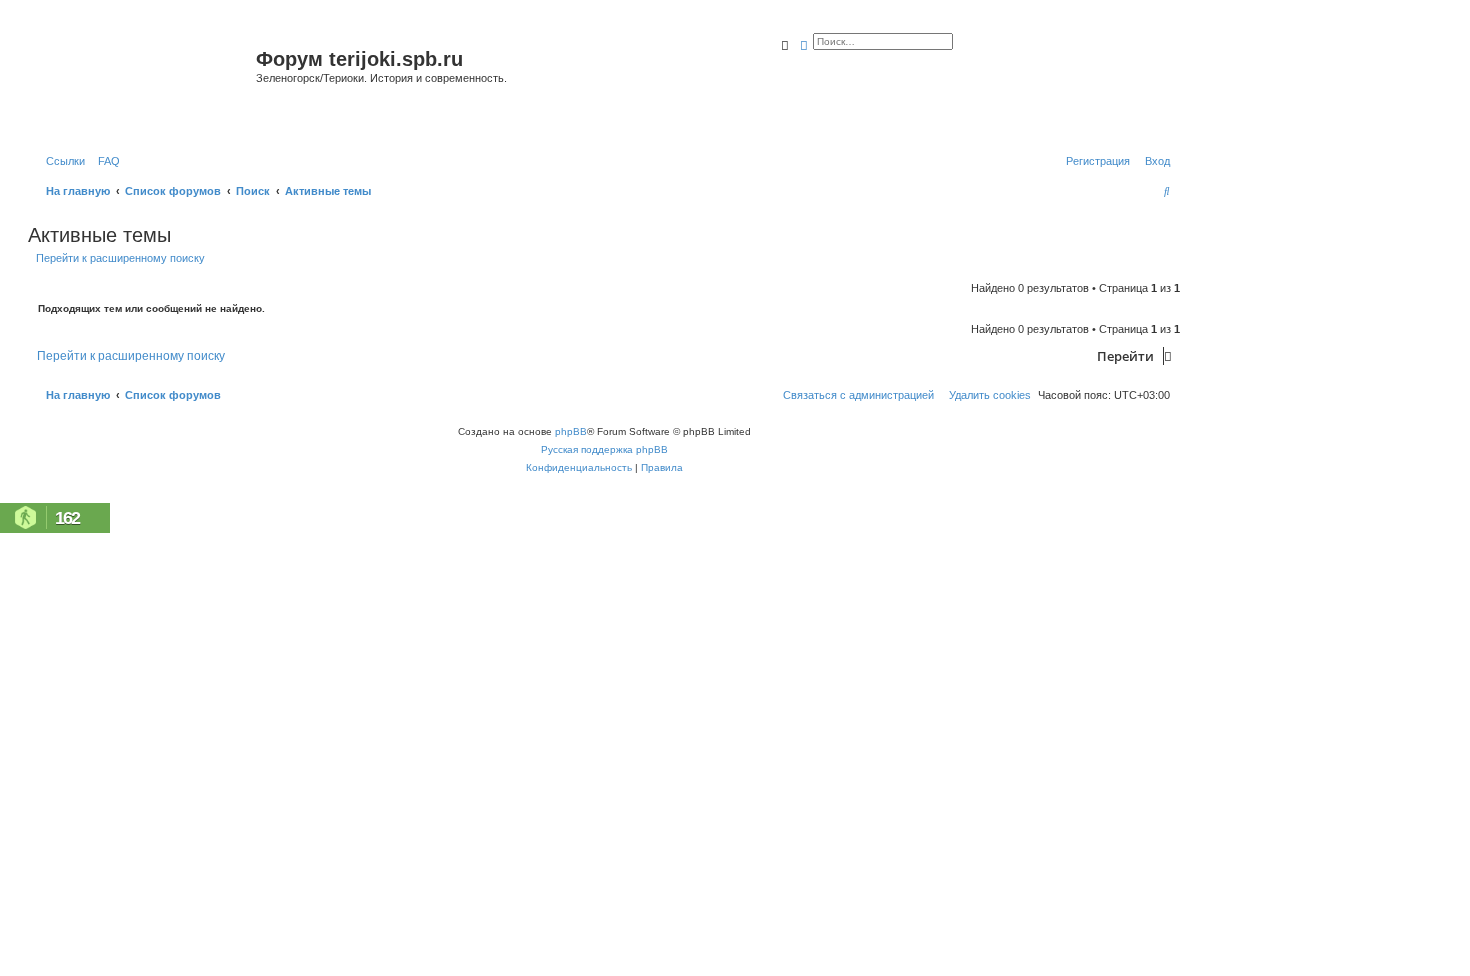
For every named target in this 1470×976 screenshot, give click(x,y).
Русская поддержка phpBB (604, 449)
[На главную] (144, 83)
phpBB (571, 431)
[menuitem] (105, 161)
